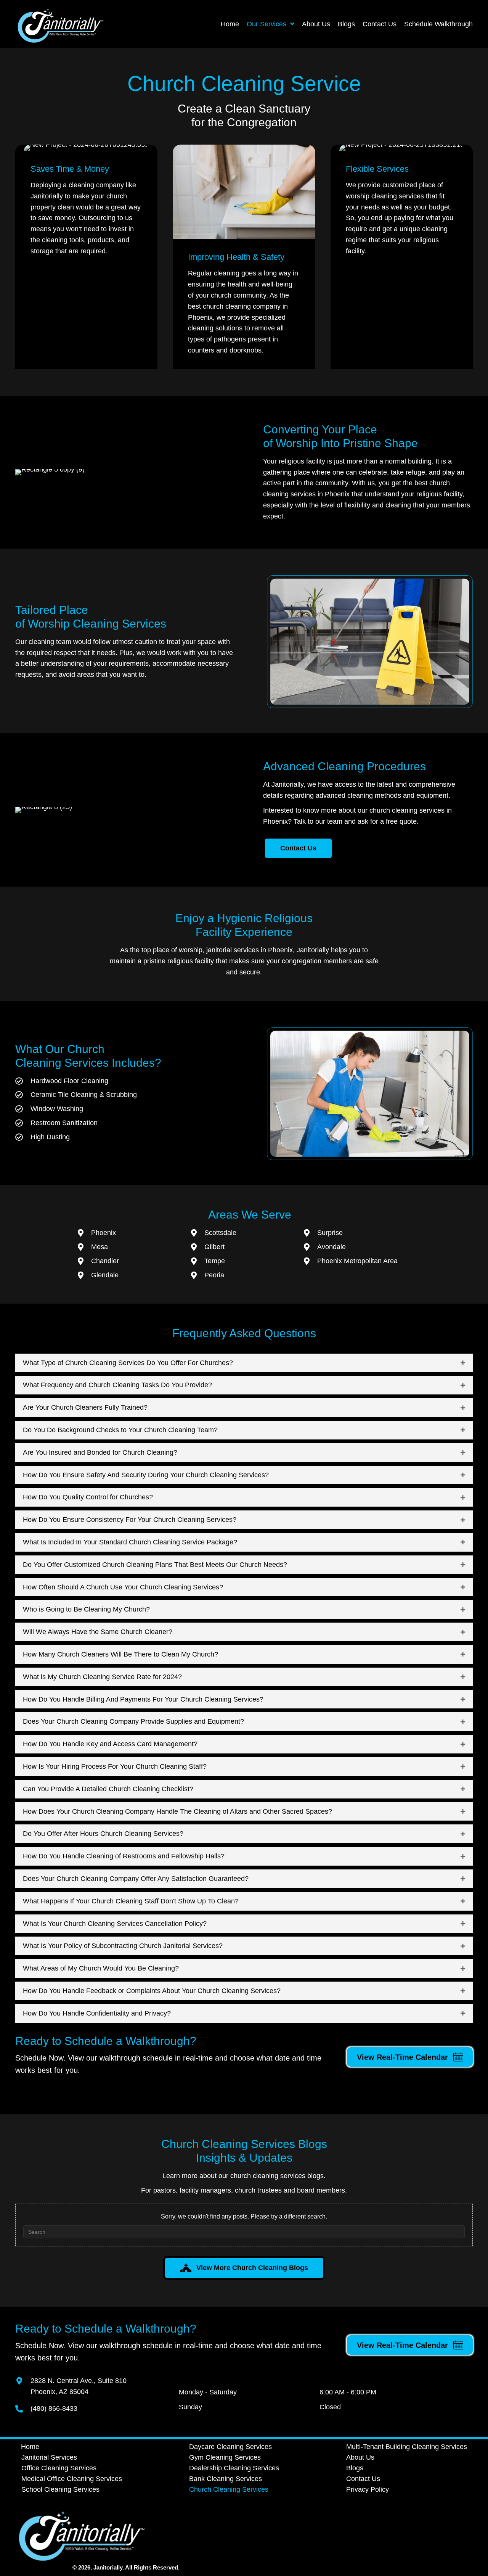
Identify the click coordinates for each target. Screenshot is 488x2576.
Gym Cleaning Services (225, 2457)
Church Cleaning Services (229, 2489)
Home (30, 2447)
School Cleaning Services (60, 2489)
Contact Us (363, 2479)
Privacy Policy (368, 2489)
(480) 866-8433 (54, 2409)
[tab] (244, 1363)
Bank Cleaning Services (226, 2479)
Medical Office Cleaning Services (72, 2479)
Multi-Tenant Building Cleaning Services (407, 2447)
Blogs (355, 2468)
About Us (360, 2457)
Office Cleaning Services (59, 2468)
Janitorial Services (49, 2457)
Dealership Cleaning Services (234, 2468)
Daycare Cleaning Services (230, 2447)
